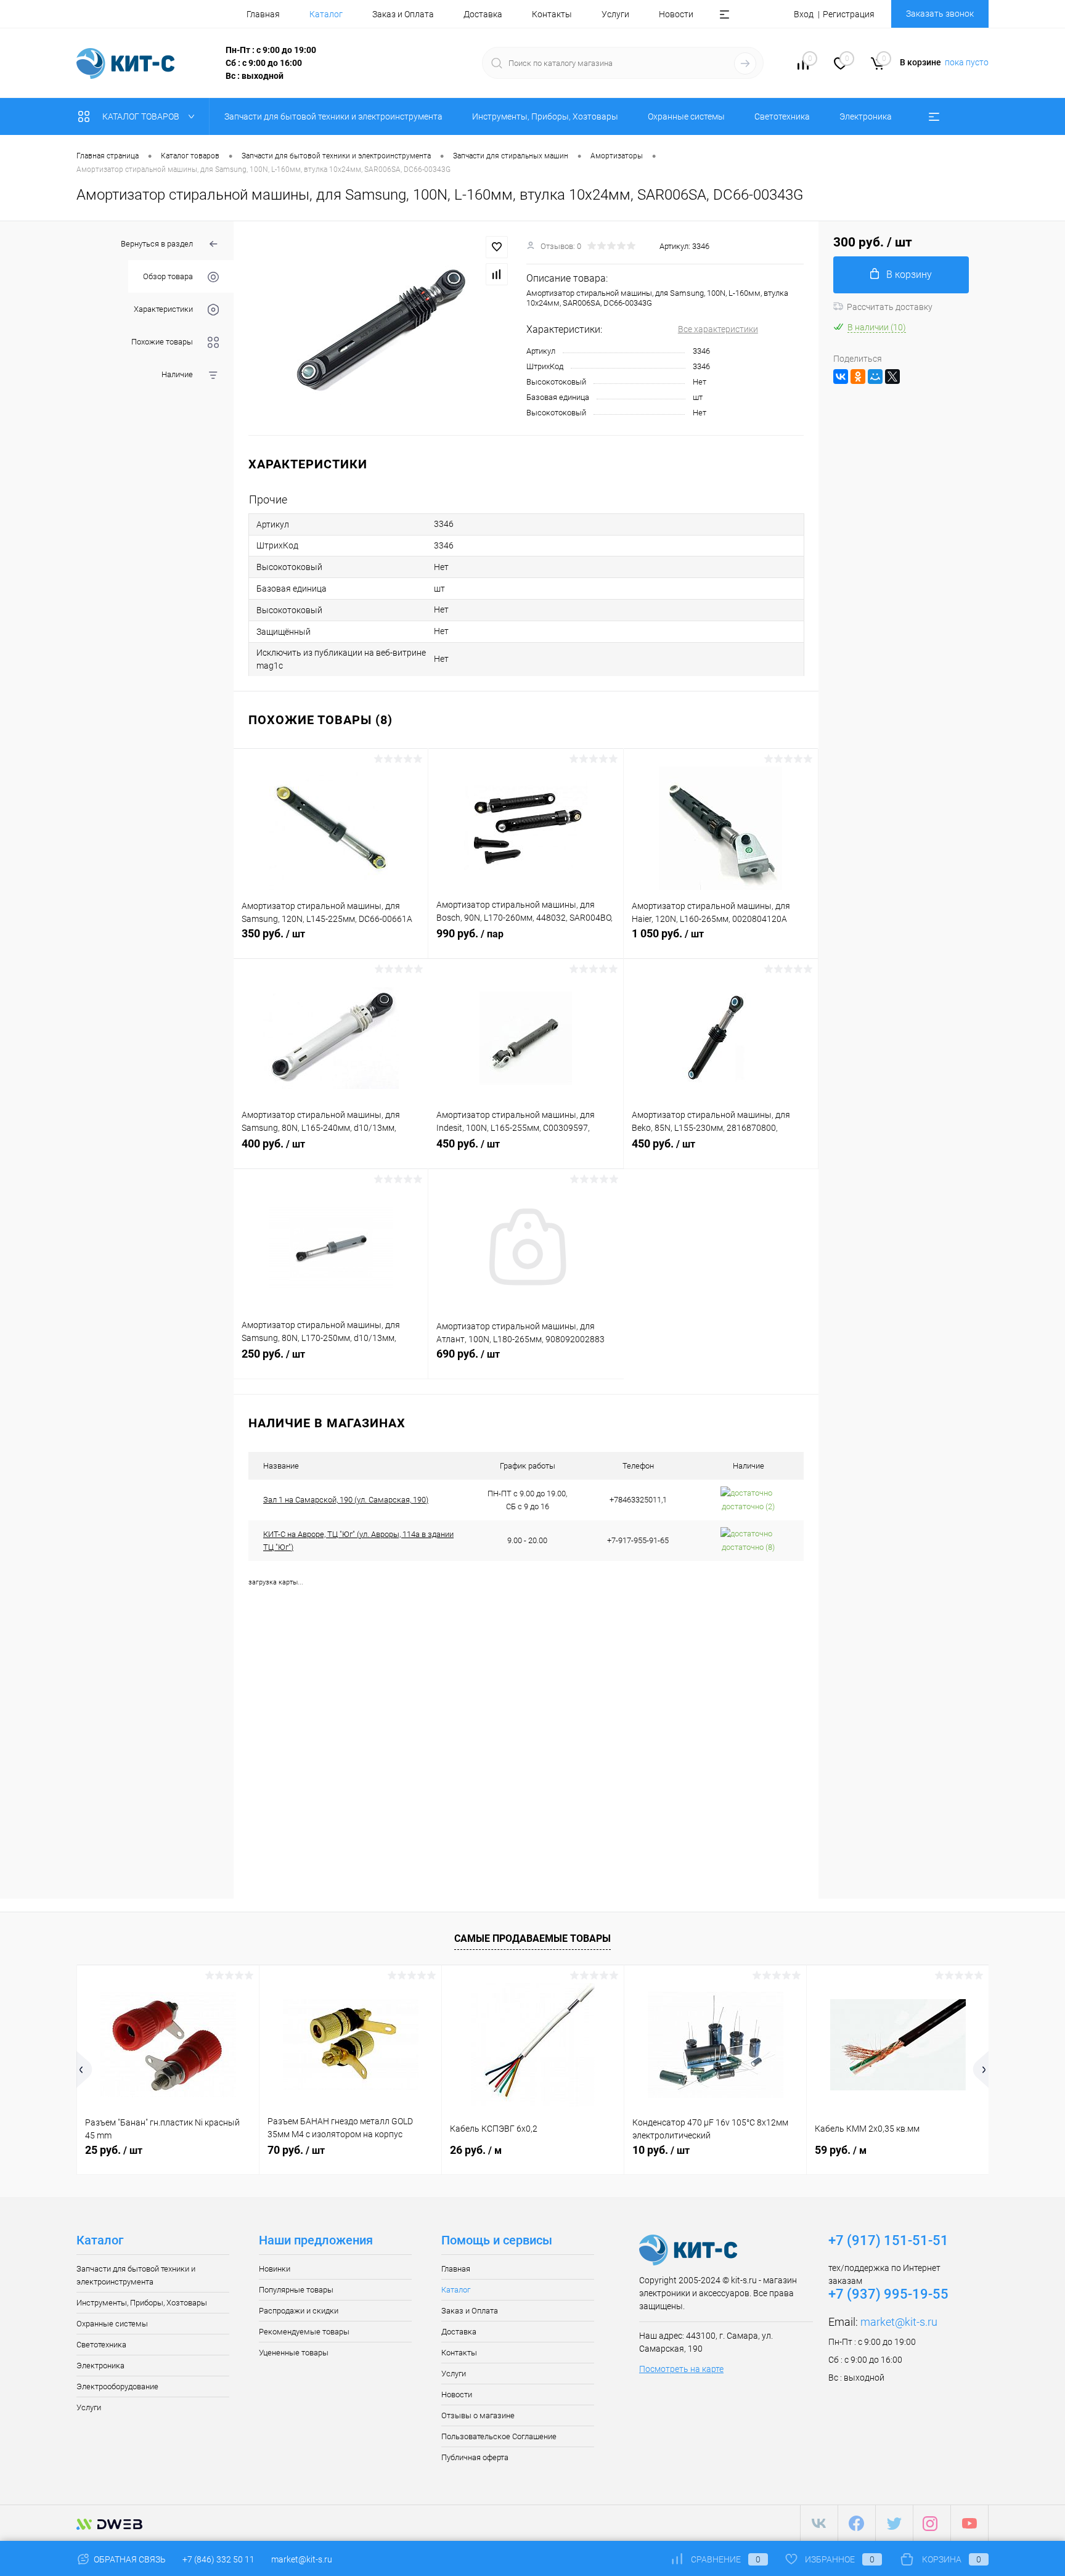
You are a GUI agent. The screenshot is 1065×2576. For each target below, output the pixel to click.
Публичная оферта (475, 2457)
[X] (892, 377)
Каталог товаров (142, 116)
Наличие (177, 374)
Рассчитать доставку (890, 307)
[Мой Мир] (875, 377)
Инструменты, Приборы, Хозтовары (142, 2303)
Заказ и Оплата (403, 14)
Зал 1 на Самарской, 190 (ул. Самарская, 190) (346, 1500)
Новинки (275, 2269)
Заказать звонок (940, 14)
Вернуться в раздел (157, 244)
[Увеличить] (380, 328)
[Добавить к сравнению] (497, 274)
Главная (263, 14)
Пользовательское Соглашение (499, 2436)
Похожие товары (162, 342)
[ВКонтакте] (841, 377)
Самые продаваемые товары (532, 1938)
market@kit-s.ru (899, 2322)
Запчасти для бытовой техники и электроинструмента (136, 2275)
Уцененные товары (294, 2353)
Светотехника (101, 2345)
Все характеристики (718, 329)
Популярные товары (296, 2290)
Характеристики (163, 309)
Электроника (100, 2366)
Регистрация (849, 14)
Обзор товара (168, 276)
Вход (804, 14)
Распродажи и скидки (299, 2311)
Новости (676, 14)
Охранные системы (112, 2324)
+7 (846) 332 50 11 (218, 2559)
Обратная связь (129, 2559)
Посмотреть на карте (681, 2369)
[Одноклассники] (858, 377)
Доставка (483, 14)
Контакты (552, 14)
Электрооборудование (117, 2386)
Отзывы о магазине (478, 2415)
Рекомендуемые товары (304, 2332)
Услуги (615, 14)
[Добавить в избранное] (497, 247)
